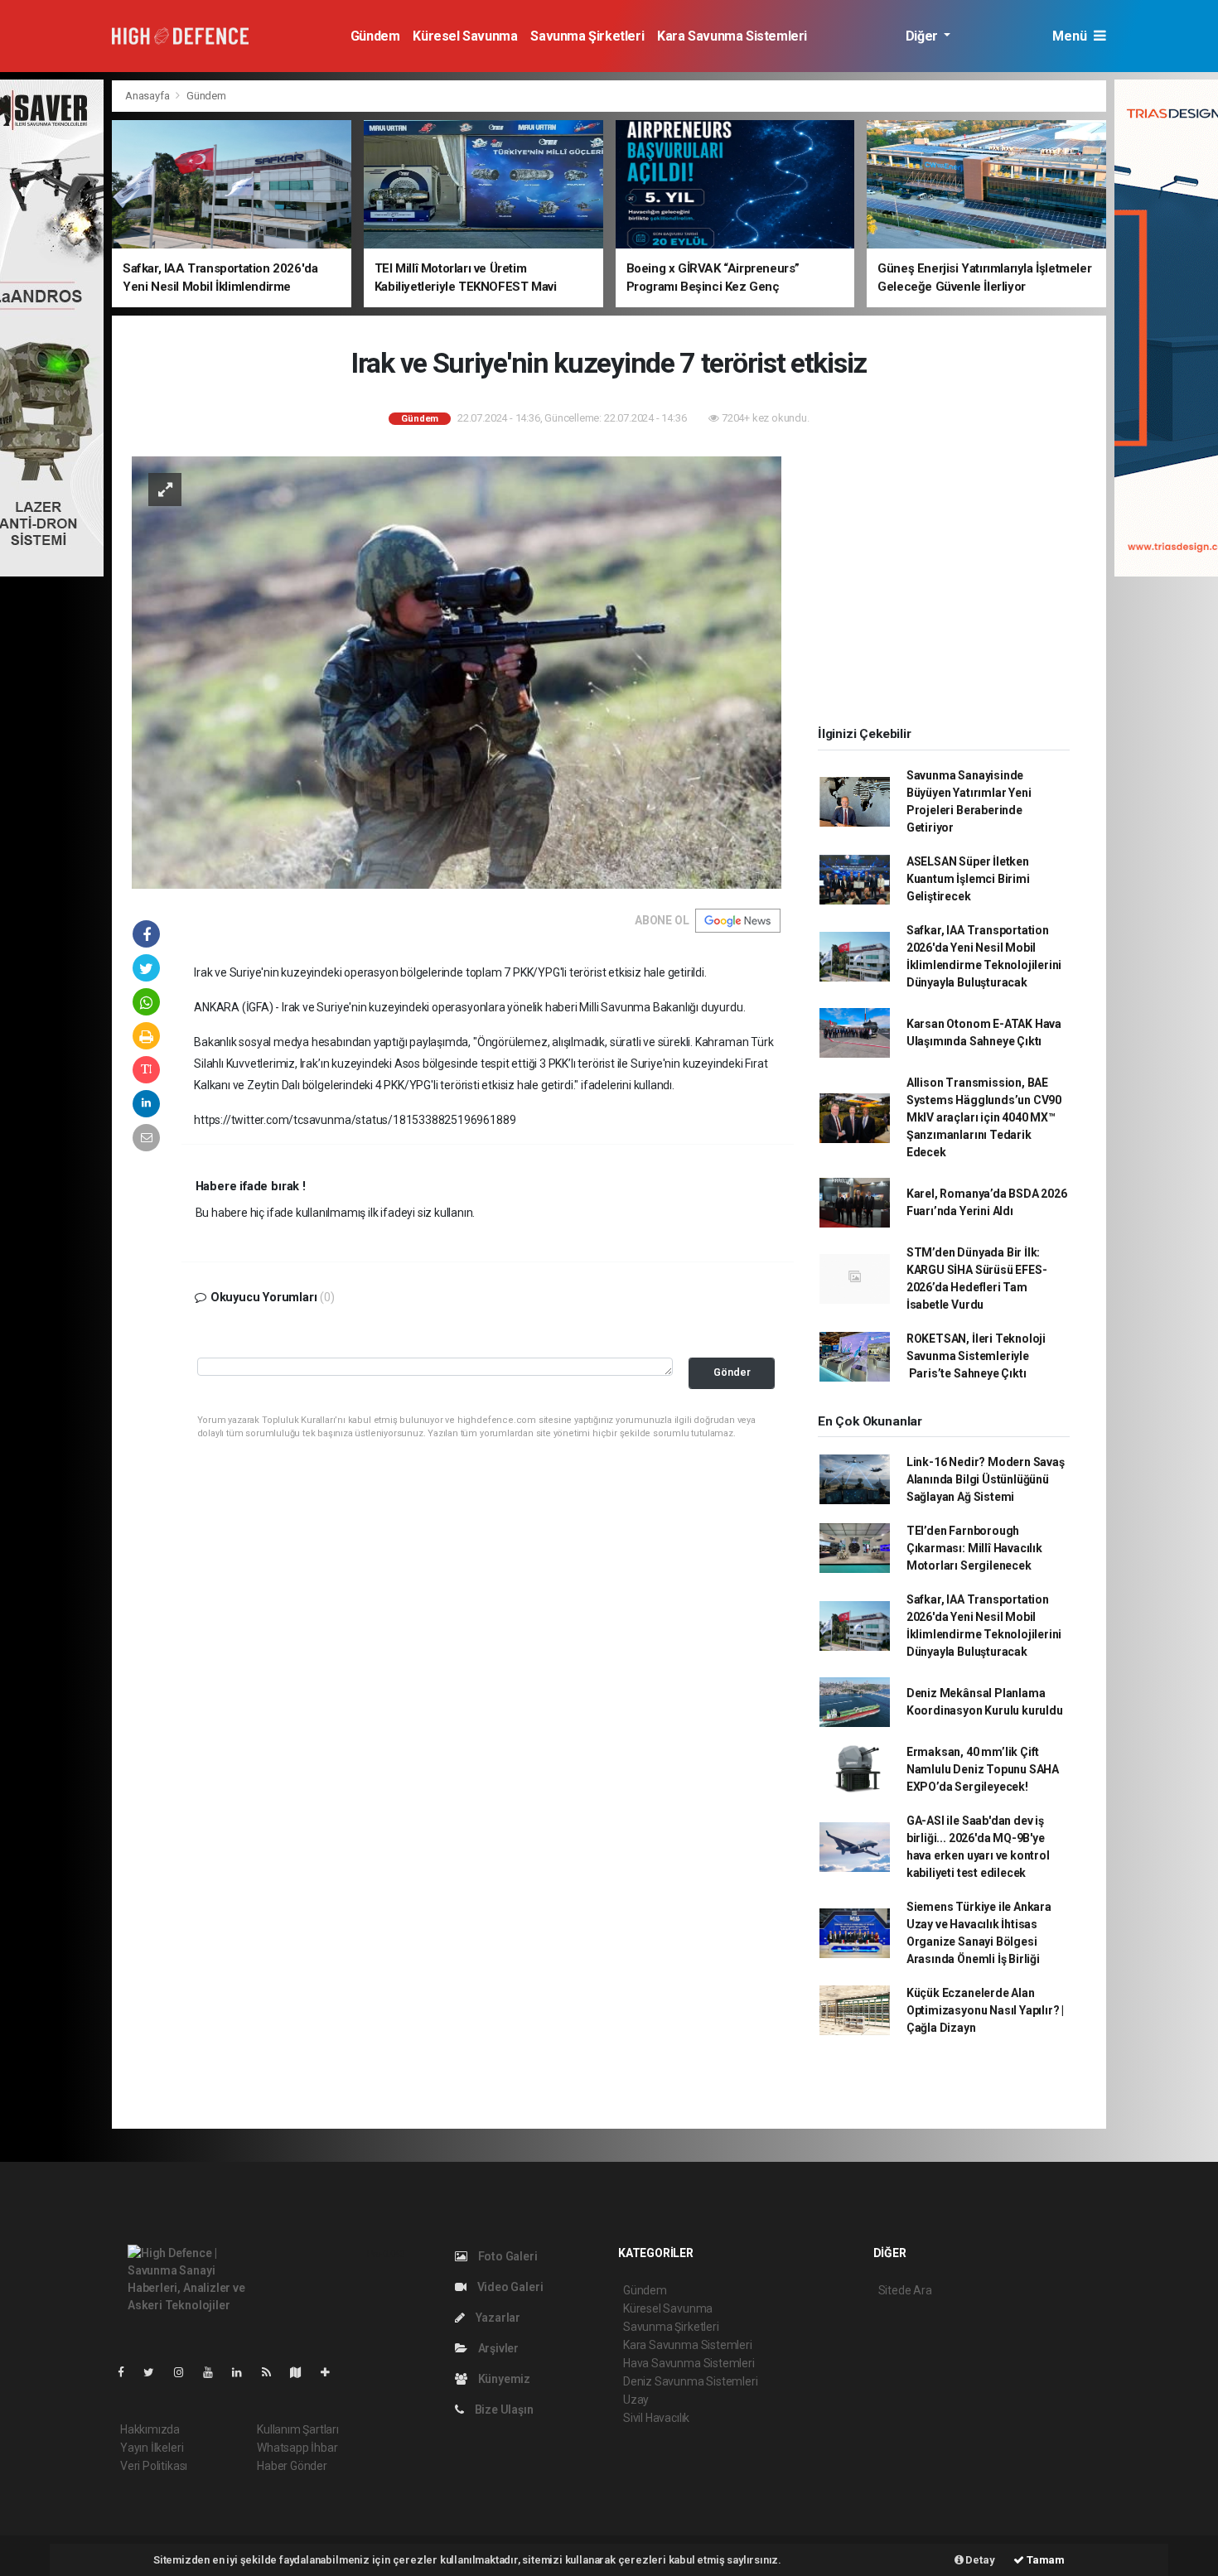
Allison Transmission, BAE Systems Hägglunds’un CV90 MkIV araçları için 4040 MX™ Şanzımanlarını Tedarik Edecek (984, 1117)
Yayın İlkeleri (152, 2448)
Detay (979, 2560)
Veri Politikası (154, 2466)
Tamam (1044, 2560)
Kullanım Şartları (298, 2429)
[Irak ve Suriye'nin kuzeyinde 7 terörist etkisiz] (457, 672)
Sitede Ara (905, 2290)
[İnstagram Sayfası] (186, 2372)
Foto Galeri (507, 2256)
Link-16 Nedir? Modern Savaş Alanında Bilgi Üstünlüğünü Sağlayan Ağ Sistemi (986, 1479)
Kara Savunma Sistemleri (732, 36)
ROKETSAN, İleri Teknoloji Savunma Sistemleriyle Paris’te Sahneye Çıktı (976, 1356)
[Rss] (273, 2372)
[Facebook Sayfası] (128, 2372)
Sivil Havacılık (656, 2418)
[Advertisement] (944, 581)
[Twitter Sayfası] (155, 2372)
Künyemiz (503, 2379)
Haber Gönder (292, 2466)
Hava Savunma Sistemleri (689, 2363)
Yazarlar (497, 2318)
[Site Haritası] (302, 2372)
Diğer (923, 36)
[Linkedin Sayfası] (244, 2372)
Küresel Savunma (465, 36)
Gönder (732, 1372)
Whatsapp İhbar (297, 2448)
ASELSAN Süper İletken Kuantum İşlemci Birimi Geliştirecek (968, 879)
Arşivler (497, 2348)
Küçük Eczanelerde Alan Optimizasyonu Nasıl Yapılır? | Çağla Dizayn (985, 2010)
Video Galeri (509, 2287)
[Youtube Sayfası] (215, 2372)
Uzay (636, 2400)
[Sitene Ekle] (332, 2372)
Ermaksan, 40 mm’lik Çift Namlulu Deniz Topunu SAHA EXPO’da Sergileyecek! (983, 1769)
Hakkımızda (150, 2429)
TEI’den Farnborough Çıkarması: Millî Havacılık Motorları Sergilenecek (974, 1548)
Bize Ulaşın (503, 2410)
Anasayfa (148, 96)
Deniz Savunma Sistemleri (690, 2381)
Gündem (375, 36)
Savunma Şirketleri (587, 36)
